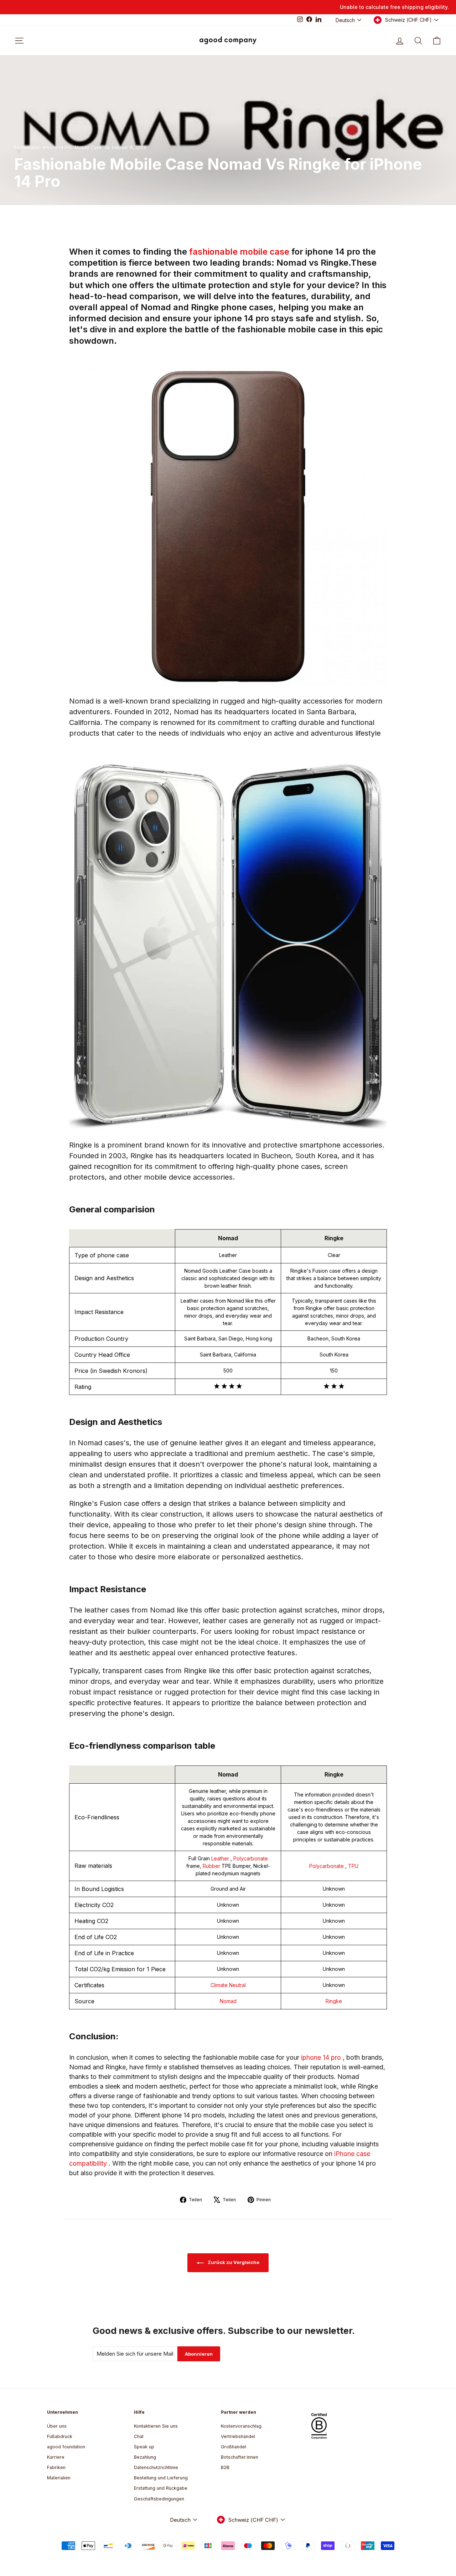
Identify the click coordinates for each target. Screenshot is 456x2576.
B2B (225, 2467)
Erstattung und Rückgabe (161, 2488)
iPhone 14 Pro (57, 147)
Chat (139, 2436)
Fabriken (56, 2467)
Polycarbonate (251, 1858)
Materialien (59, 2478)
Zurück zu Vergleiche (233, 2262)
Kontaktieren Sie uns (156, 2426)
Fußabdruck (60, 2436)
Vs (107, 147)
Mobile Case (88, 147)
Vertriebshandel (238, 2436)
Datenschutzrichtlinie (156, 2467)
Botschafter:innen (240, 2457)
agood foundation (66, 2447)
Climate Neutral (228, 1985)
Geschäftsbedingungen (159, 2499)
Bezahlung (145, 2457)
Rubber (212, 1866)
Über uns (57, 2426)
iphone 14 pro (322, 2057)
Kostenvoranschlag (241, 2426)
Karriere (56, 2457)
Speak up (144, 2447)
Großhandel (234, 2447)
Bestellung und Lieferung (161, 2478)
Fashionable (27, 147)
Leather (221, 1858)
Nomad (228, 2001)
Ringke (334, 2001)
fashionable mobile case (240, 252)
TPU (353, 1866)
